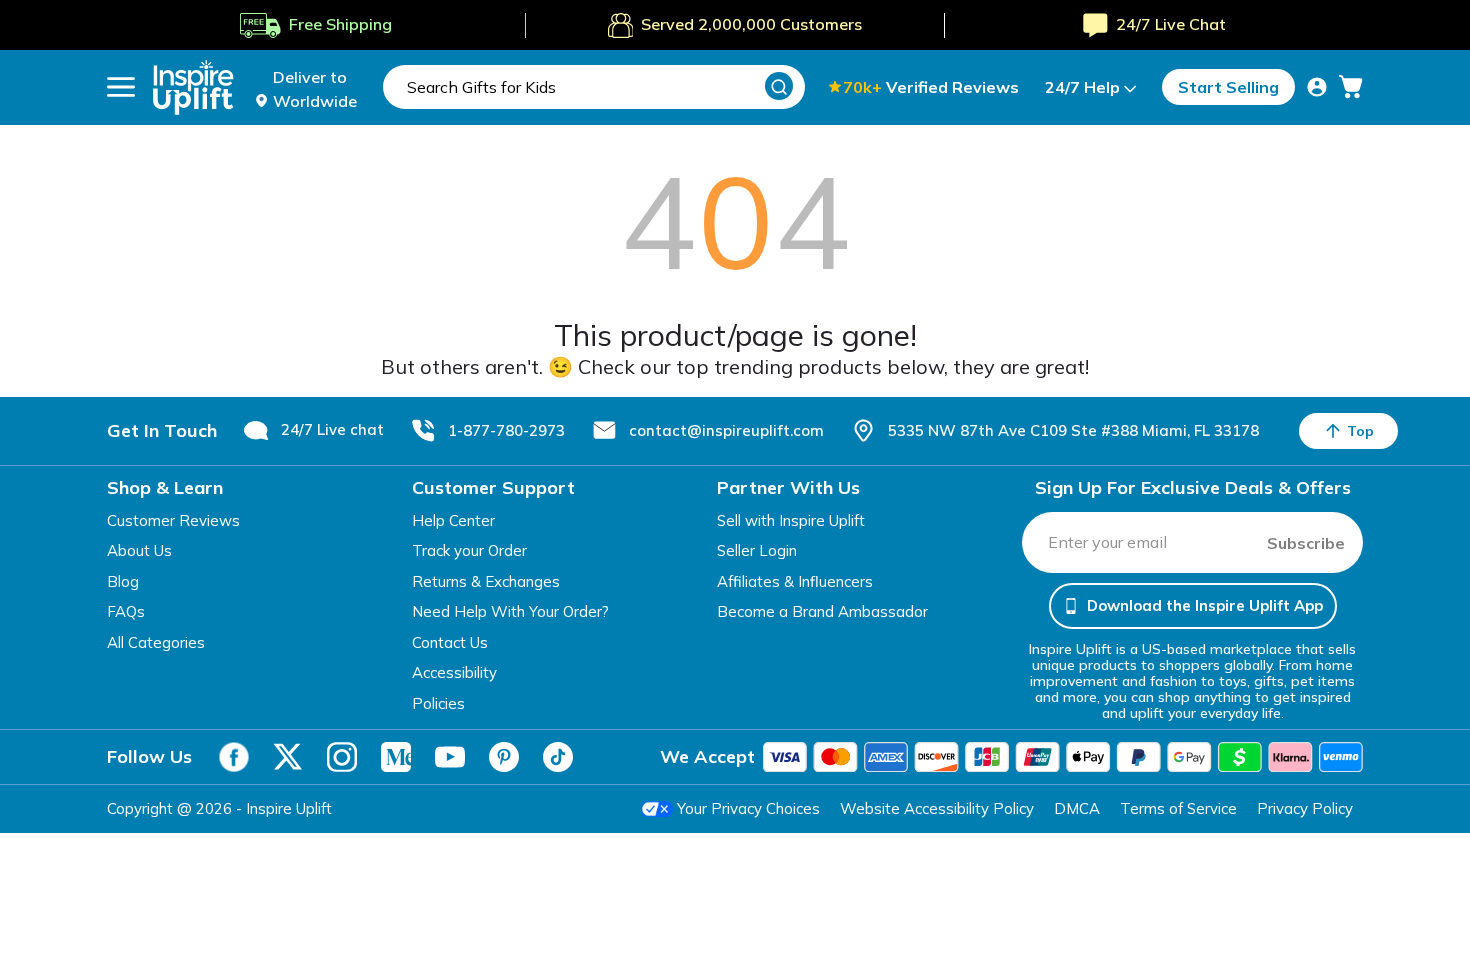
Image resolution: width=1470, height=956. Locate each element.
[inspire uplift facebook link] (234, 757)
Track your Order (469, 550)
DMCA (1077, 808)
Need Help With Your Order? (510, 611)
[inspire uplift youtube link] (450, 757)
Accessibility (454, 672)
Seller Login (757, 550)
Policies (438, 703)
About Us (139, 550)
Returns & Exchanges (486, 581)
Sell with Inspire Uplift (791, 520)
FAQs (126, 611)
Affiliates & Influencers (795, 581)
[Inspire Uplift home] (193, 87)
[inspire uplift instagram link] (342, 757)
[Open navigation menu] (121, 87)
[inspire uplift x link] (288, 757)
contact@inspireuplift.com (726, 430)
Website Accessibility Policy (937, 808)
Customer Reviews (173, 520)
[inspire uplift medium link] (396, 757)
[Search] (779, 86)
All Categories (156, 642)
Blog (123, 581)
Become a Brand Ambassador (822, 611)
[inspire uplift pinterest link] (504, 757)
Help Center (453, 520)
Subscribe (1306, 543)
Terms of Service (1178, 808)
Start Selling (1228, 87)
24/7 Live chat (332, 429)
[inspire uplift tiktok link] (558, 757)
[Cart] (1351, 87)
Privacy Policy (1305, 808)
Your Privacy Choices (748, 808)
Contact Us (450, 642)
